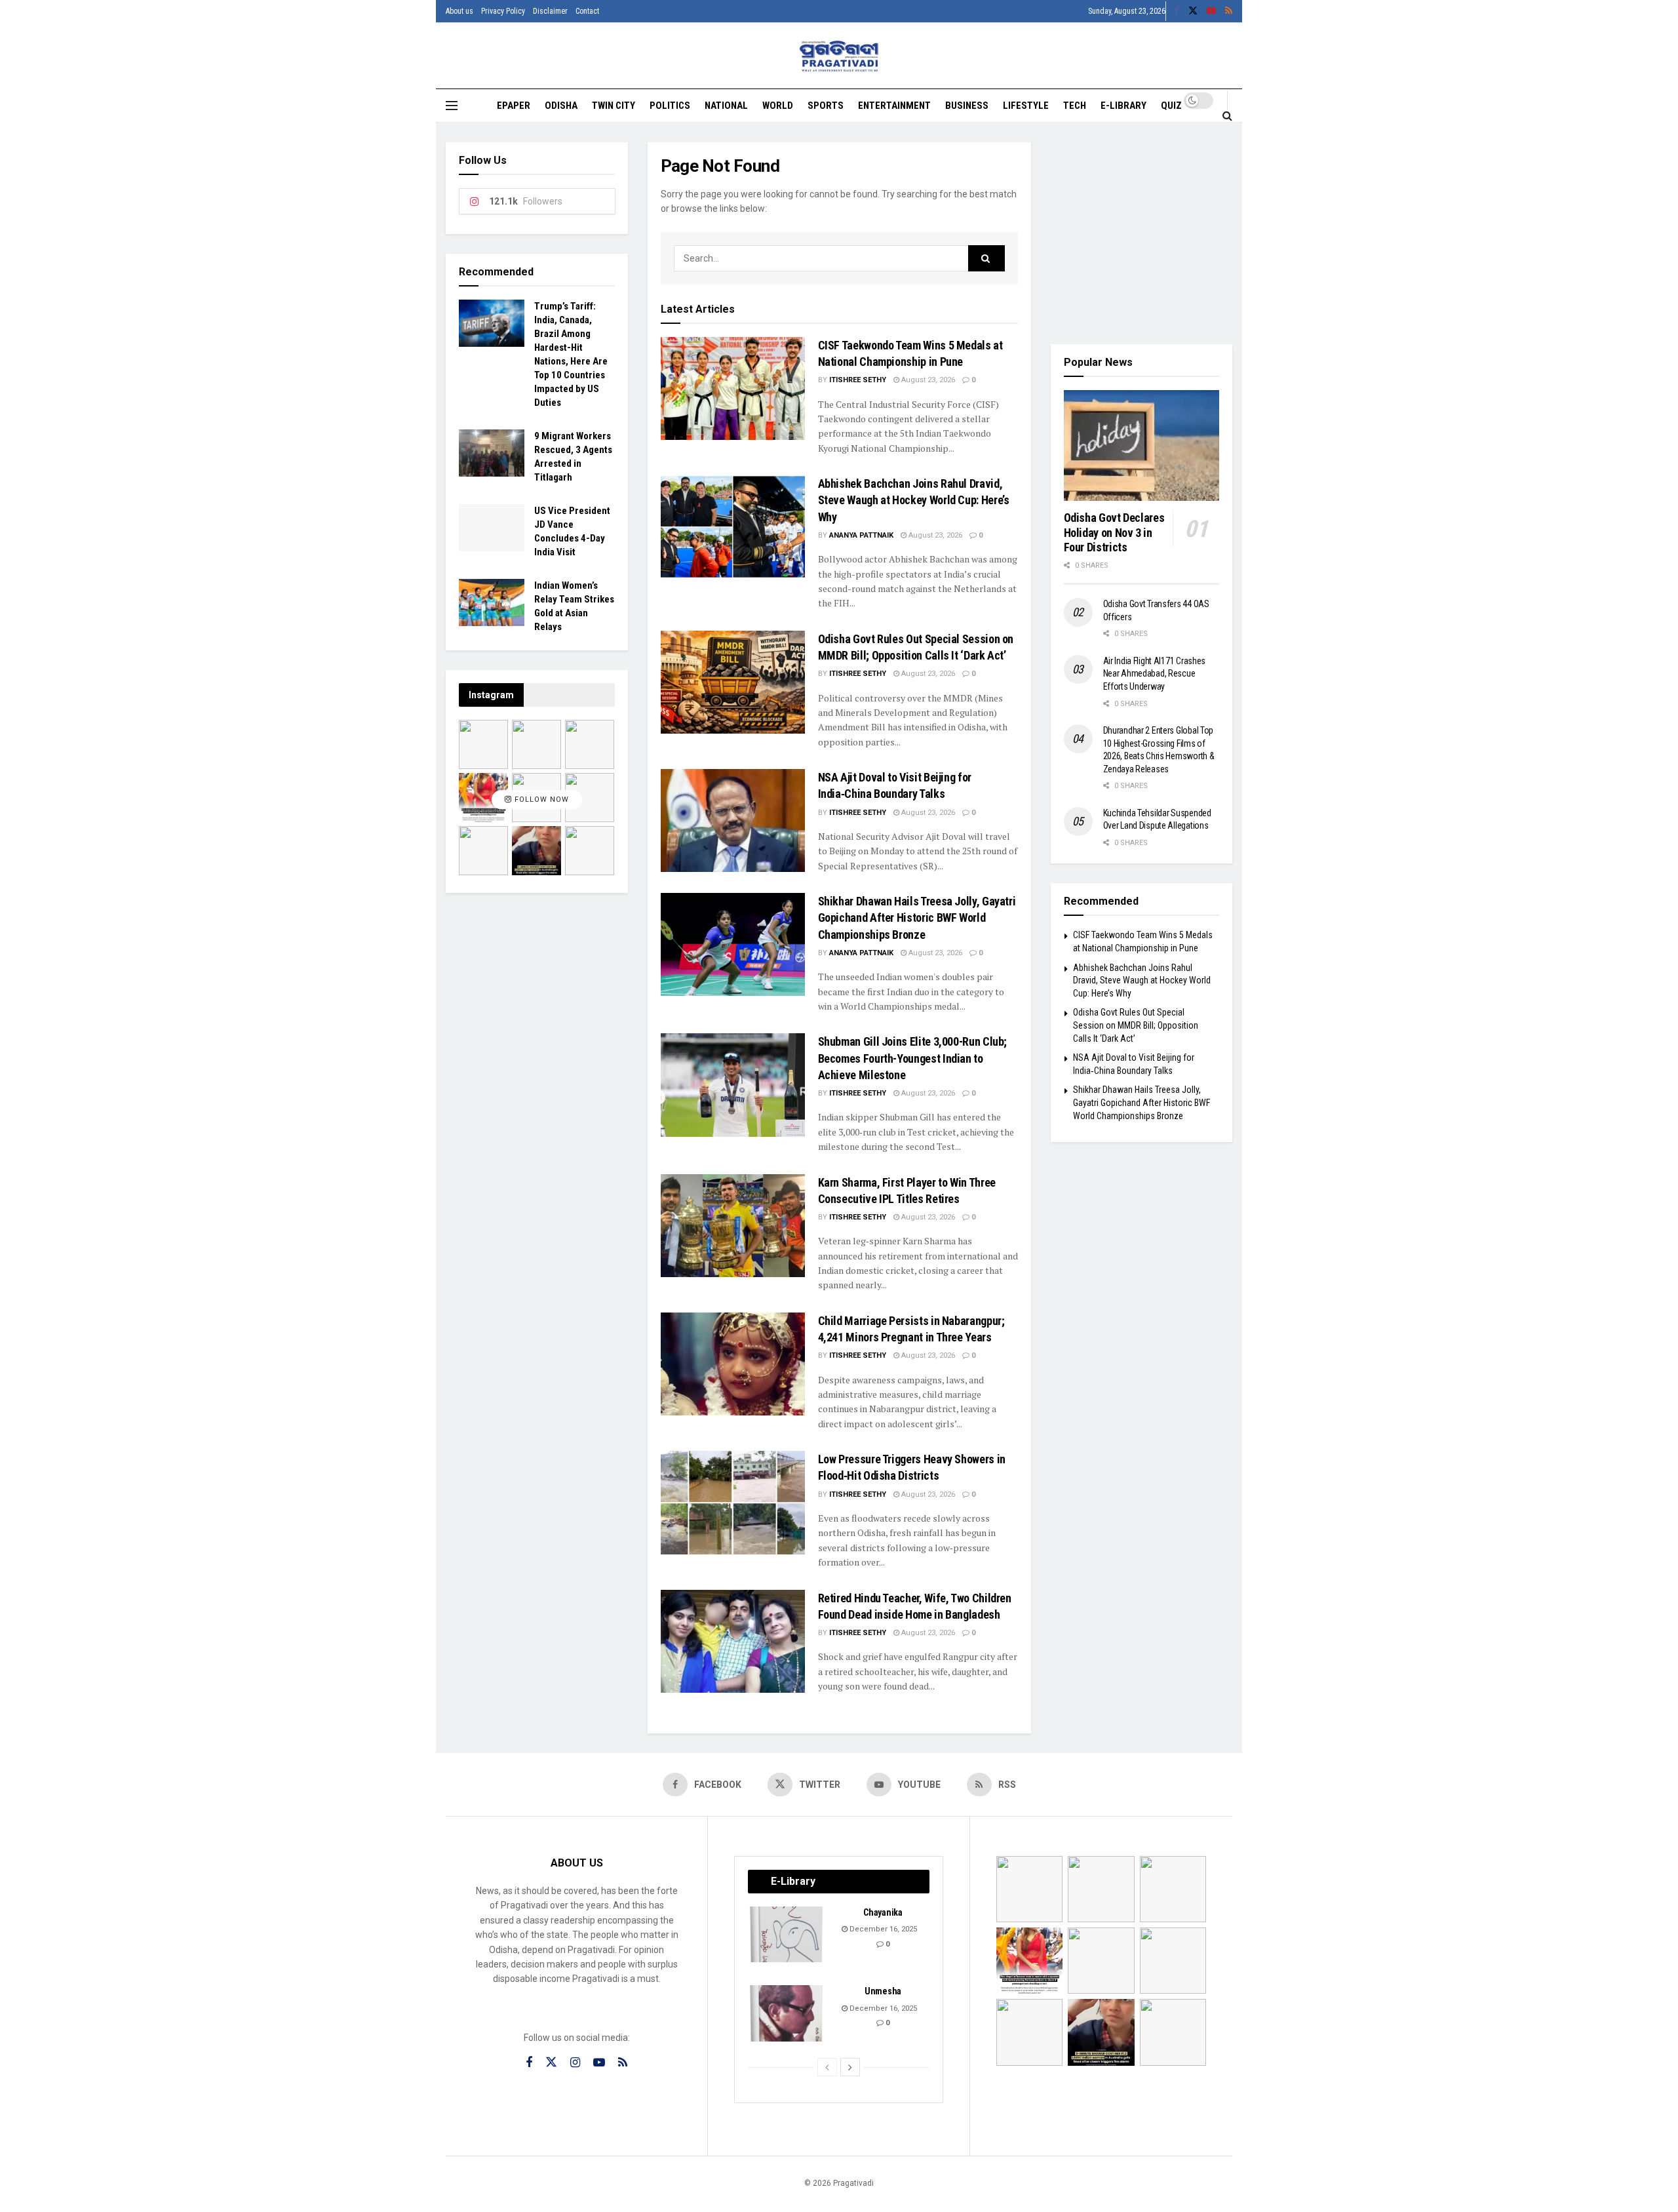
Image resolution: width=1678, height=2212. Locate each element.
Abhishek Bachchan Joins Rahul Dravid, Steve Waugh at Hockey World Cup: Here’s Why (914, 500)
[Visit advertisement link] (1142, 233)
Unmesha (883, 1991)
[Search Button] (1227, 115)
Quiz (1171, 106)
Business (967, 106)
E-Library (1123, 106)
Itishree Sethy (858, 380)
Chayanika (883, 1912)
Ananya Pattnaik (861, 535)
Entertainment (894, 106)
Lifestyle (1026, 106)
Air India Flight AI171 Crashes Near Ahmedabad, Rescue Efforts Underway (1155, 674)
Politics (670, 106)
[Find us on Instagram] (575, 2063)
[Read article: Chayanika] (787, 1935)
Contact (587, 11)
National (726, 106)
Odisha (561, 106)
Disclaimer (550, 11)
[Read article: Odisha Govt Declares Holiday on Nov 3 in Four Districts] (1142, 446)
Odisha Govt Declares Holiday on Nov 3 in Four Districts (1114, 532)
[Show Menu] (452, 106)
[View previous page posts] (827, 2067)
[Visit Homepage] (839, 56)
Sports (826, 106)
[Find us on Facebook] (1177, 11)
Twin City (614, 106)
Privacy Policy (503, 11)
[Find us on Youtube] (1211, 11)
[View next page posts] (850, 2067)
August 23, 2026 (927, 380)
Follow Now (540, 800)
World (778, 106)
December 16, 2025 (882, 1929)
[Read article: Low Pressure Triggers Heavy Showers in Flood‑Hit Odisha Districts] (733, 1502)
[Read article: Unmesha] (787, 2013)
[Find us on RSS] (1229, 11)
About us (459, 11)
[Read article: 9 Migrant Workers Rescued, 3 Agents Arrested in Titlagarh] (492, 453)
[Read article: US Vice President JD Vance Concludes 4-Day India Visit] (492, 528)
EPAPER (514, 106)
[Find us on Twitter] (1193, 11)
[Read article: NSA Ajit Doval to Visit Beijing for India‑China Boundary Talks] (733, 820)
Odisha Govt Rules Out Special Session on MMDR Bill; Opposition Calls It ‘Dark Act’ (1136, 1025)
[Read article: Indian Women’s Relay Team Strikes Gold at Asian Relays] (492, 602)
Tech (1075, 106)
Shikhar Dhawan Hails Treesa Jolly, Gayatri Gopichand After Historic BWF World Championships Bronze (917, 918)
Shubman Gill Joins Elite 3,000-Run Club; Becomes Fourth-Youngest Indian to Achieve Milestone (913, 1058)
